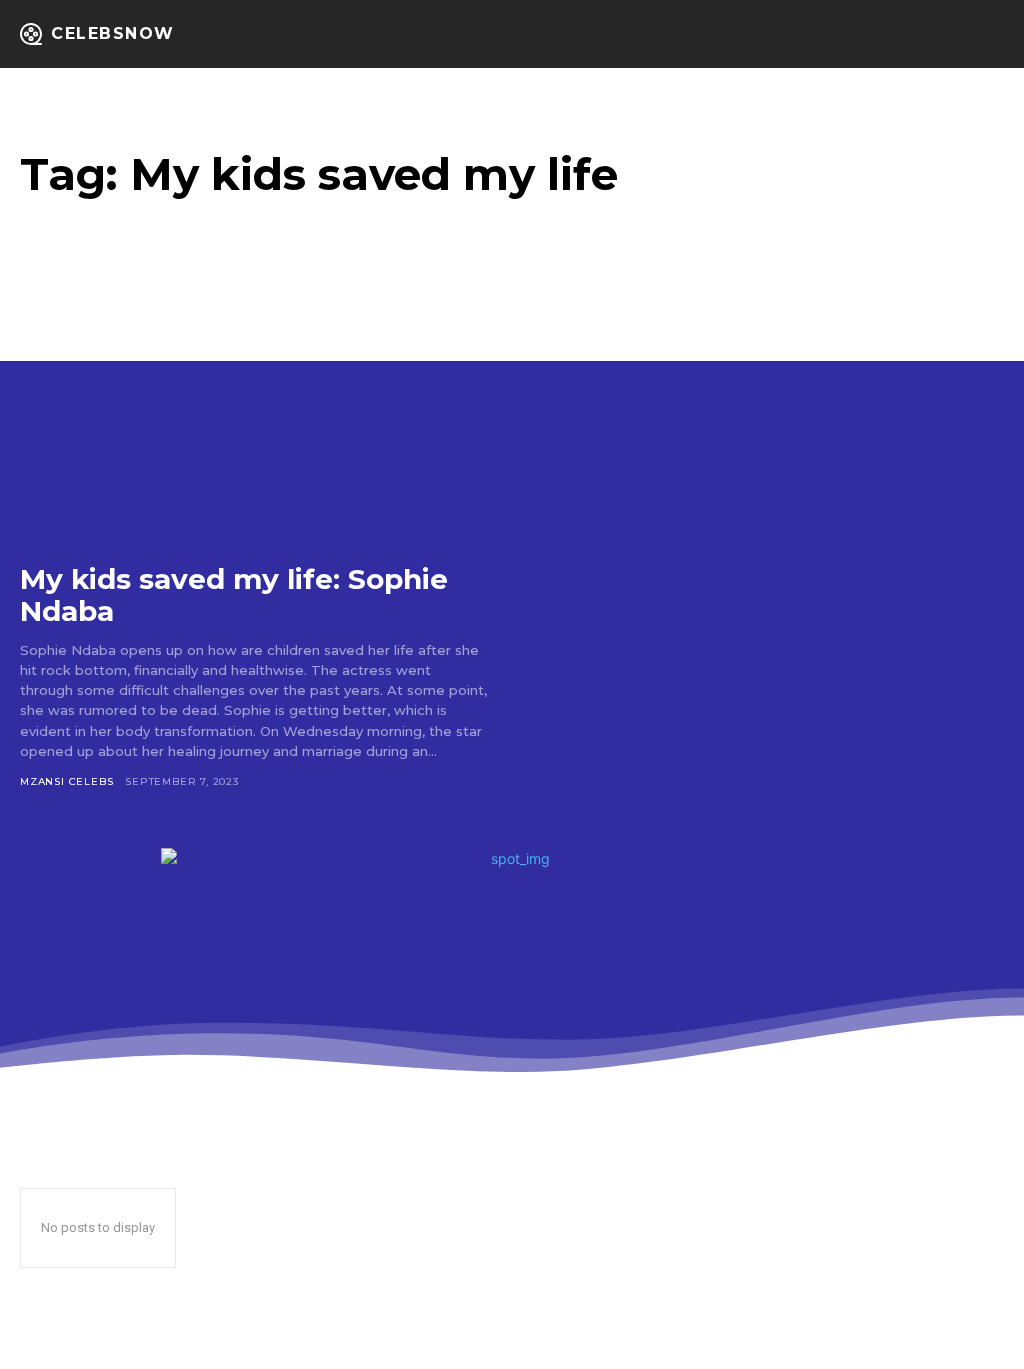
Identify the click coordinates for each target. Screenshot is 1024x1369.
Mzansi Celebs (66, 781)
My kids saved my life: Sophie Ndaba (234, 595)
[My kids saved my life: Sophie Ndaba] (253, 409)
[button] (947, 34)
